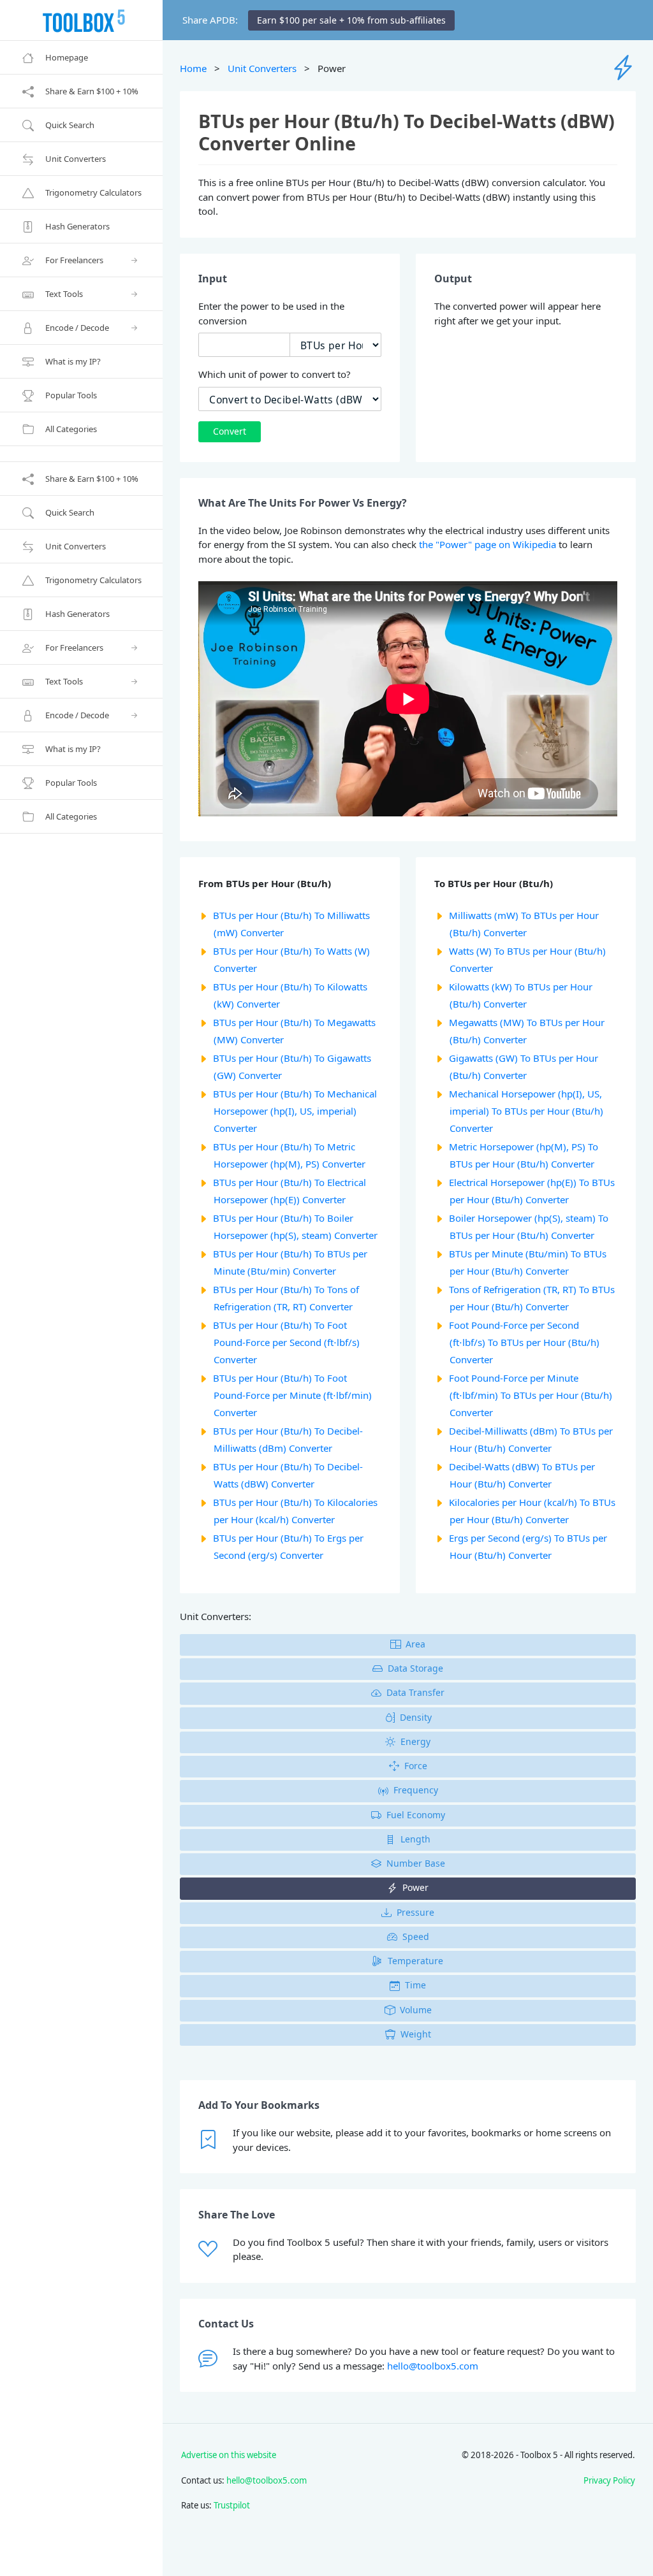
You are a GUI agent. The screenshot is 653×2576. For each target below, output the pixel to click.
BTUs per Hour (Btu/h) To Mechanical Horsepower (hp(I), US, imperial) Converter (295, 1111)
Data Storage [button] (415, 1668)
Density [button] (416, 1717)
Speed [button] (416, 1936)
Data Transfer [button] (415, 1692)
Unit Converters (262, 68)
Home (193, 68)
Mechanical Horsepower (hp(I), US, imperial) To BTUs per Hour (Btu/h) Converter (526, 1111)
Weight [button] (416, 2034)
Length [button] (415, 1839)
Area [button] (415, 1644)
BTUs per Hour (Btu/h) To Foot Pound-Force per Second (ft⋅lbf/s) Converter (286, 1342)
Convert (230, 431)
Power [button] (415, 1887)
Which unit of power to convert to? (275, 374)
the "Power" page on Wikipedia (488, 544)
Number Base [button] (416, 1863)
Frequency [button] (416, 1790)
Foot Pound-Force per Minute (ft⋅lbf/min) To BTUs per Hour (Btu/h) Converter (531, 1395)
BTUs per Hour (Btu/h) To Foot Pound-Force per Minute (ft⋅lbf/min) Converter (292, 1395)
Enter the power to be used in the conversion (271, 313)
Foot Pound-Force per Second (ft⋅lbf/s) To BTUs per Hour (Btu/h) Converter (524, 1342)
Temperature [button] (415, 1961)
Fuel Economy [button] (416, 1815)
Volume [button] (416, 2010)
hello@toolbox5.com (433, 2366)
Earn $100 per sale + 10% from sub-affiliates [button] (351, 20)
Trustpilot (232, 2505)
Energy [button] (415, 1741)
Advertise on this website (229, 2455)
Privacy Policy (609, 2480)
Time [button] (415, 1985)
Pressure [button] (415, 1912)
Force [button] (416, 1766)
